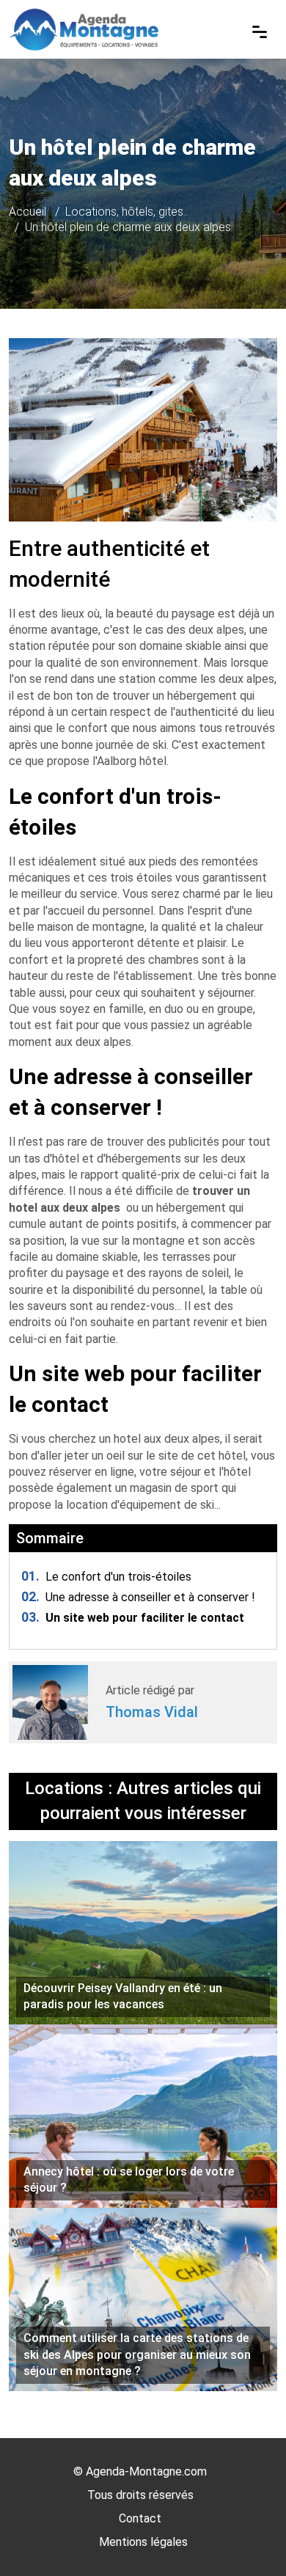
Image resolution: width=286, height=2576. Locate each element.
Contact (140, 2518)
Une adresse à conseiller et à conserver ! (138, 1597)
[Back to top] (246, 2536)
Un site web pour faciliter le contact (133, 1618)
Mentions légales (143, 2542)
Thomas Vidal (152, 1712)
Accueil (27, 212)
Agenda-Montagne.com (146, 2471)
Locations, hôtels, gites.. (126, 212)
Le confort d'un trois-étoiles (106, 1577)
